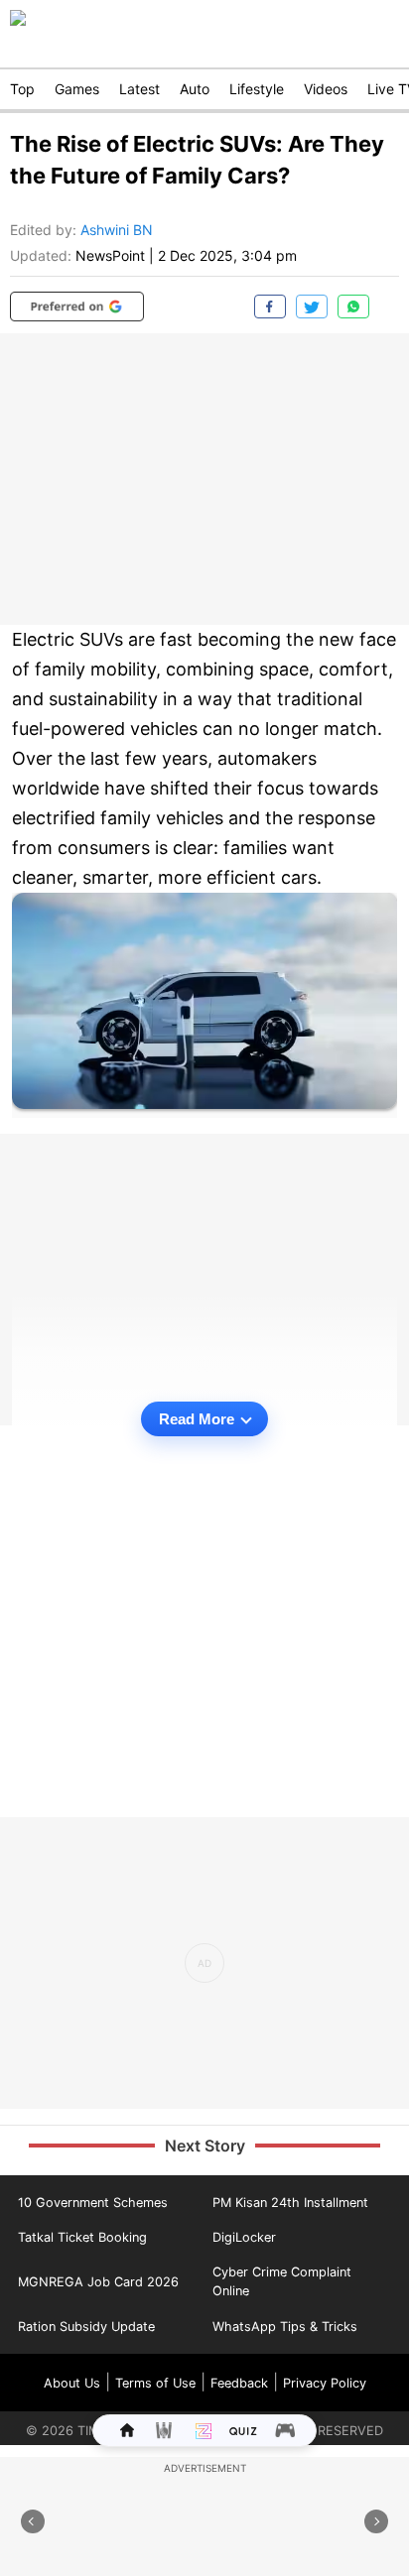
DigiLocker (244, 2237)
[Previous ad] (33, 2521)
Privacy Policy (325, 2383)
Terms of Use (155, 2383)
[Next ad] (376, 2521)
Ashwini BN (117, 230)
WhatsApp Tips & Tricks (285, 2327)
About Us (72, 2383)
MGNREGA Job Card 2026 (98, 2282)
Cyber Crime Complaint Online (282, 2281)
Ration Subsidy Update (86, 2327)
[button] (77, 307)
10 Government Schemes (93, 2203)
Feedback (239, 2383)
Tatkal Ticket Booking (82, 2237)
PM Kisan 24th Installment (290, 2203)
